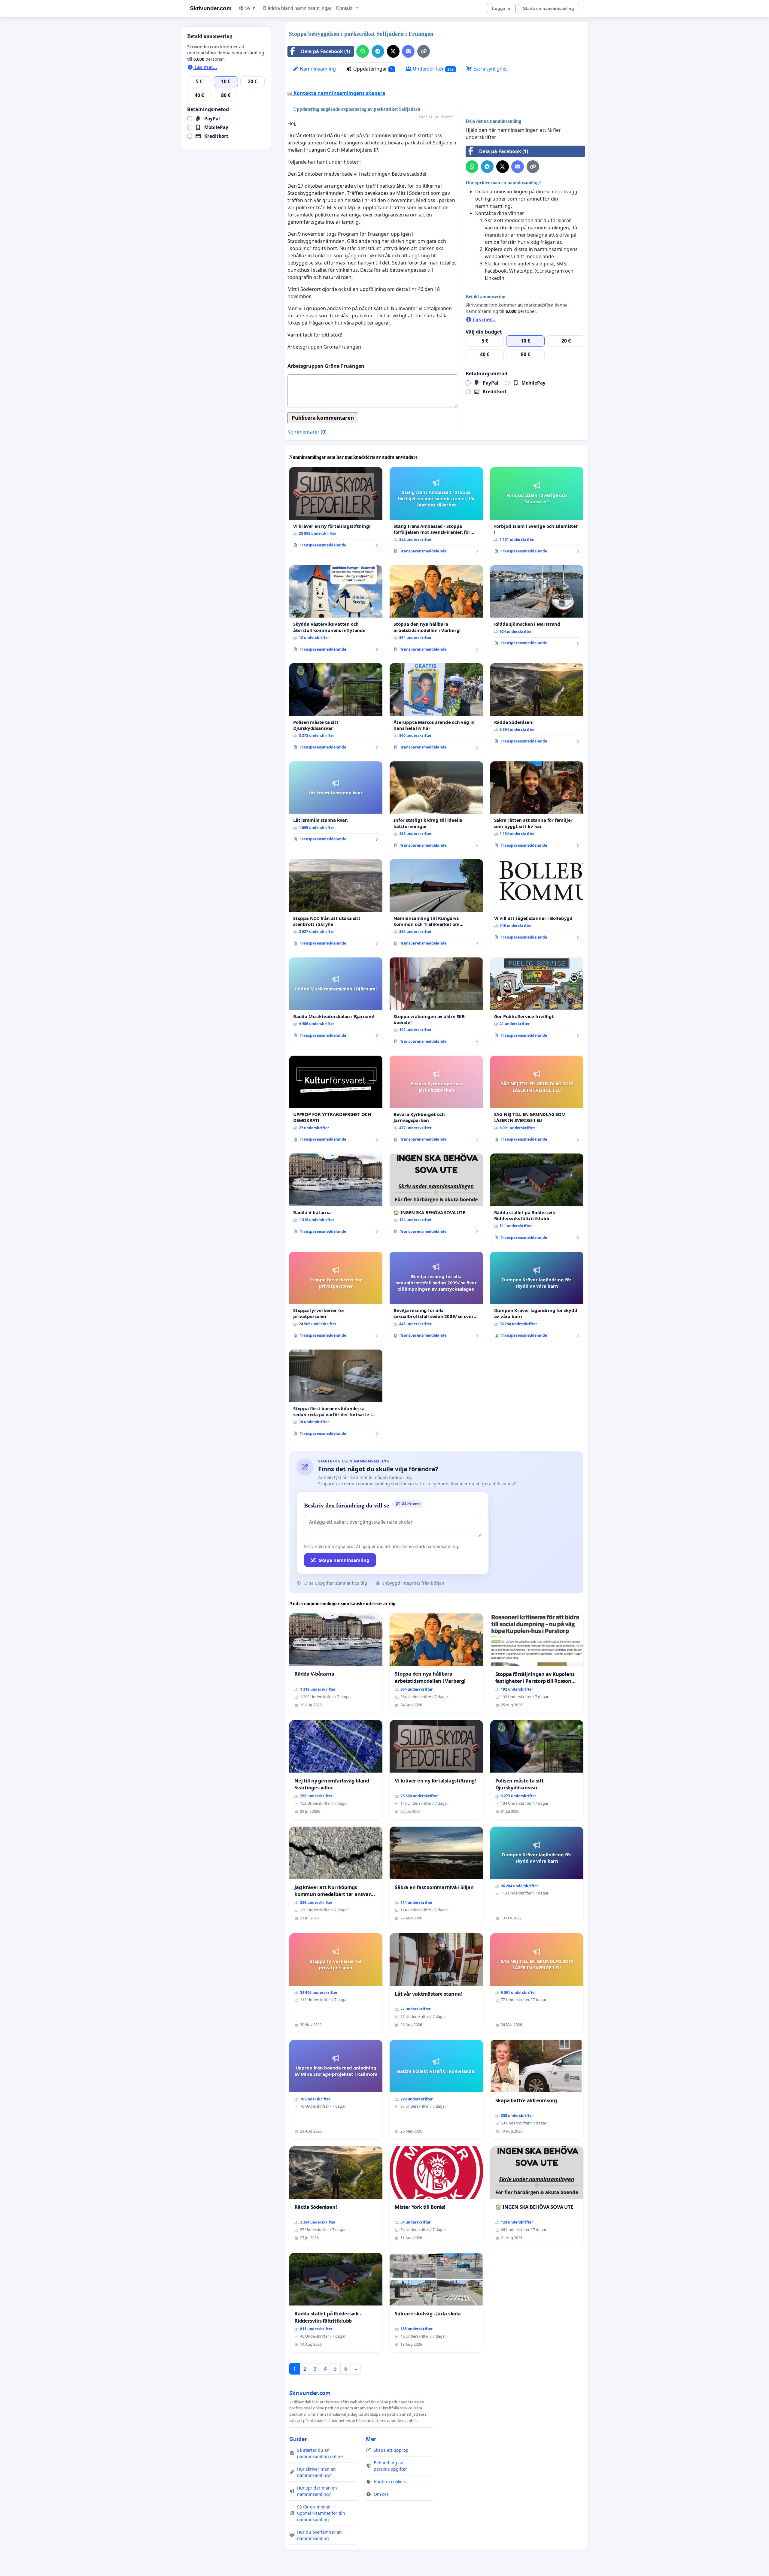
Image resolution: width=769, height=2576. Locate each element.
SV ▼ (251, 8)
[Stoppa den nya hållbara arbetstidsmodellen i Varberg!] (436, 611)
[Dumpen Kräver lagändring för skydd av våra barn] (537, 1297)
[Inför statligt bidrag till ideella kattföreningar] (436, 807)
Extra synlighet (490, 69)
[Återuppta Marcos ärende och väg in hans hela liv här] (436, 709)
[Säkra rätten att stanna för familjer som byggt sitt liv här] (537, 807)
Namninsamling (317, 69)
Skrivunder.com (211, 8)
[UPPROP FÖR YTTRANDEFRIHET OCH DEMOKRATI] (336, 1101)
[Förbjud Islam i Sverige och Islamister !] (537, 513)
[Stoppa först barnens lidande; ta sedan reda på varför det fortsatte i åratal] (336, 1395)
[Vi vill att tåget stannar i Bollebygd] (537, 902)
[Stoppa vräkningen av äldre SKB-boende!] (436, 1003)
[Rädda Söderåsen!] (537, 706)
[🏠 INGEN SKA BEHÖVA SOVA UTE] (436, 1196)
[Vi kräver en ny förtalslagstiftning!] (336, 509)
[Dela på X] (393, 51)
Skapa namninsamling (344, 1560)
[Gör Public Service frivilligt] (537, 1000)
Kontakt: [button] (345, 8)
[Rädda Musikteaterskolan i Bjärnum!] (336, 1000)
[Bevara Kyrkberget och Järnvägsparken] (436, 1101)
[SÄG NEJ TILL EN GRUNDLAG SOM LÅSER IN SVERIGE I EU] (537, 1101)
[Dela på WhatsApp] (363, 51)
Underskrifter (433, 69)
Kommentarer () (307, 432)
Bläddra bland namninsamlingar (297, 8)
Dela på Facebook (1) (325, 51)
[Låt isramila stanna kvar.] (336, 804)
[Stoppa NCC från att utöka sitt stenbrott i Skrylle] (336, 905)
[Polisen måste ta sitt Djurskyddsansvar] (336, 709)
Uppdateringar (372, 69)
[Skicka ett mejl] (408, 51)
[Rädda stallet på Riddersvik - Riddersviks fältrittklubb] (537, 1199)
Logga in (501, 8)
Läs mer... (484, 319)
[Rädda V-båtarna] (336, 1196)
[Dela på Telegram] (378, 51)
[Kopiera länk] (424, 51)
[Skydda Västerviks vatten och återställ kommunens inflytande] (336, 611)
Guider (298, 2439)
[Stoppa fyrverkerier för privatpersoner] (336, 1297)
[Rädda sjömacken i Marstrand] (537, 608)
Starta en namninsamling (549, 8)
